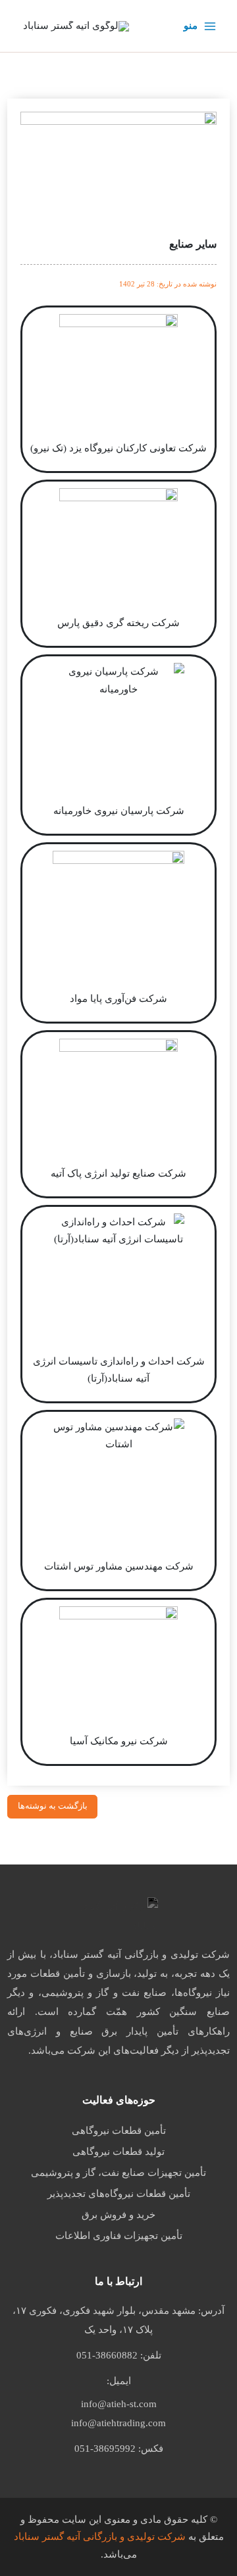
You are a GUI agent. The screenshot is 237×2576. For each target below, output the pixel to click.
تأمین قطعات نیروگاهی (119, 2131)
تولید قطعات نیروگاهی (118, 2152)
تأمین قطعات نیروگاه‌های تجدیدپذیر (119, 2194)
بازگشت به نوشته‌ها (53, 1806)
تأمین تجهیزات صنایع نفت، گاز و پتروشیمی (118, 2173)
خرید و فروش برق (118, 2215)
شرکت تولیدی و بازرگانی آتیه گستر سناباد (100, 2537)
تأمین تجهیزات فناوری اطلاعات (119, 2236)
